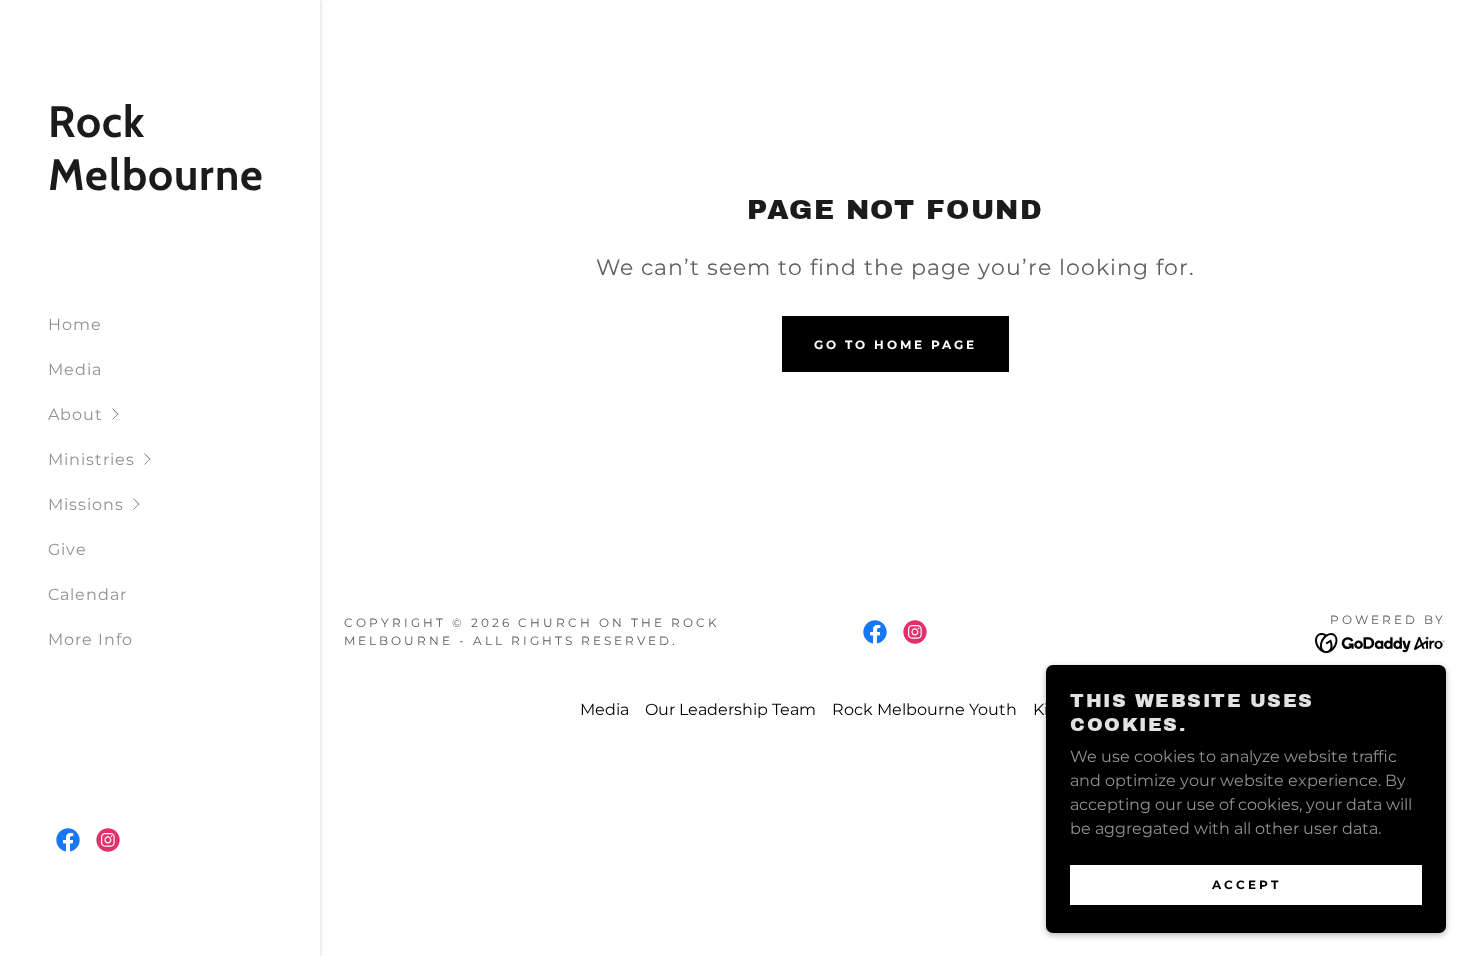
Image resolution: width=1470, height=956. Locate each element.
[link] (160, 184)
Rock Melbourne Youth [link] (924, 709)
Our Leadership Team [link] (730, 709)
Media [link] (75, 369)
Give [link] (67, 549)
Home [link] (75, 324)
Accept (1246, 884)
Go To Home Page (895, 344)
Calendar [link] (87, 594)
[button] (184, 414)
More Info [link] (90, 639)
